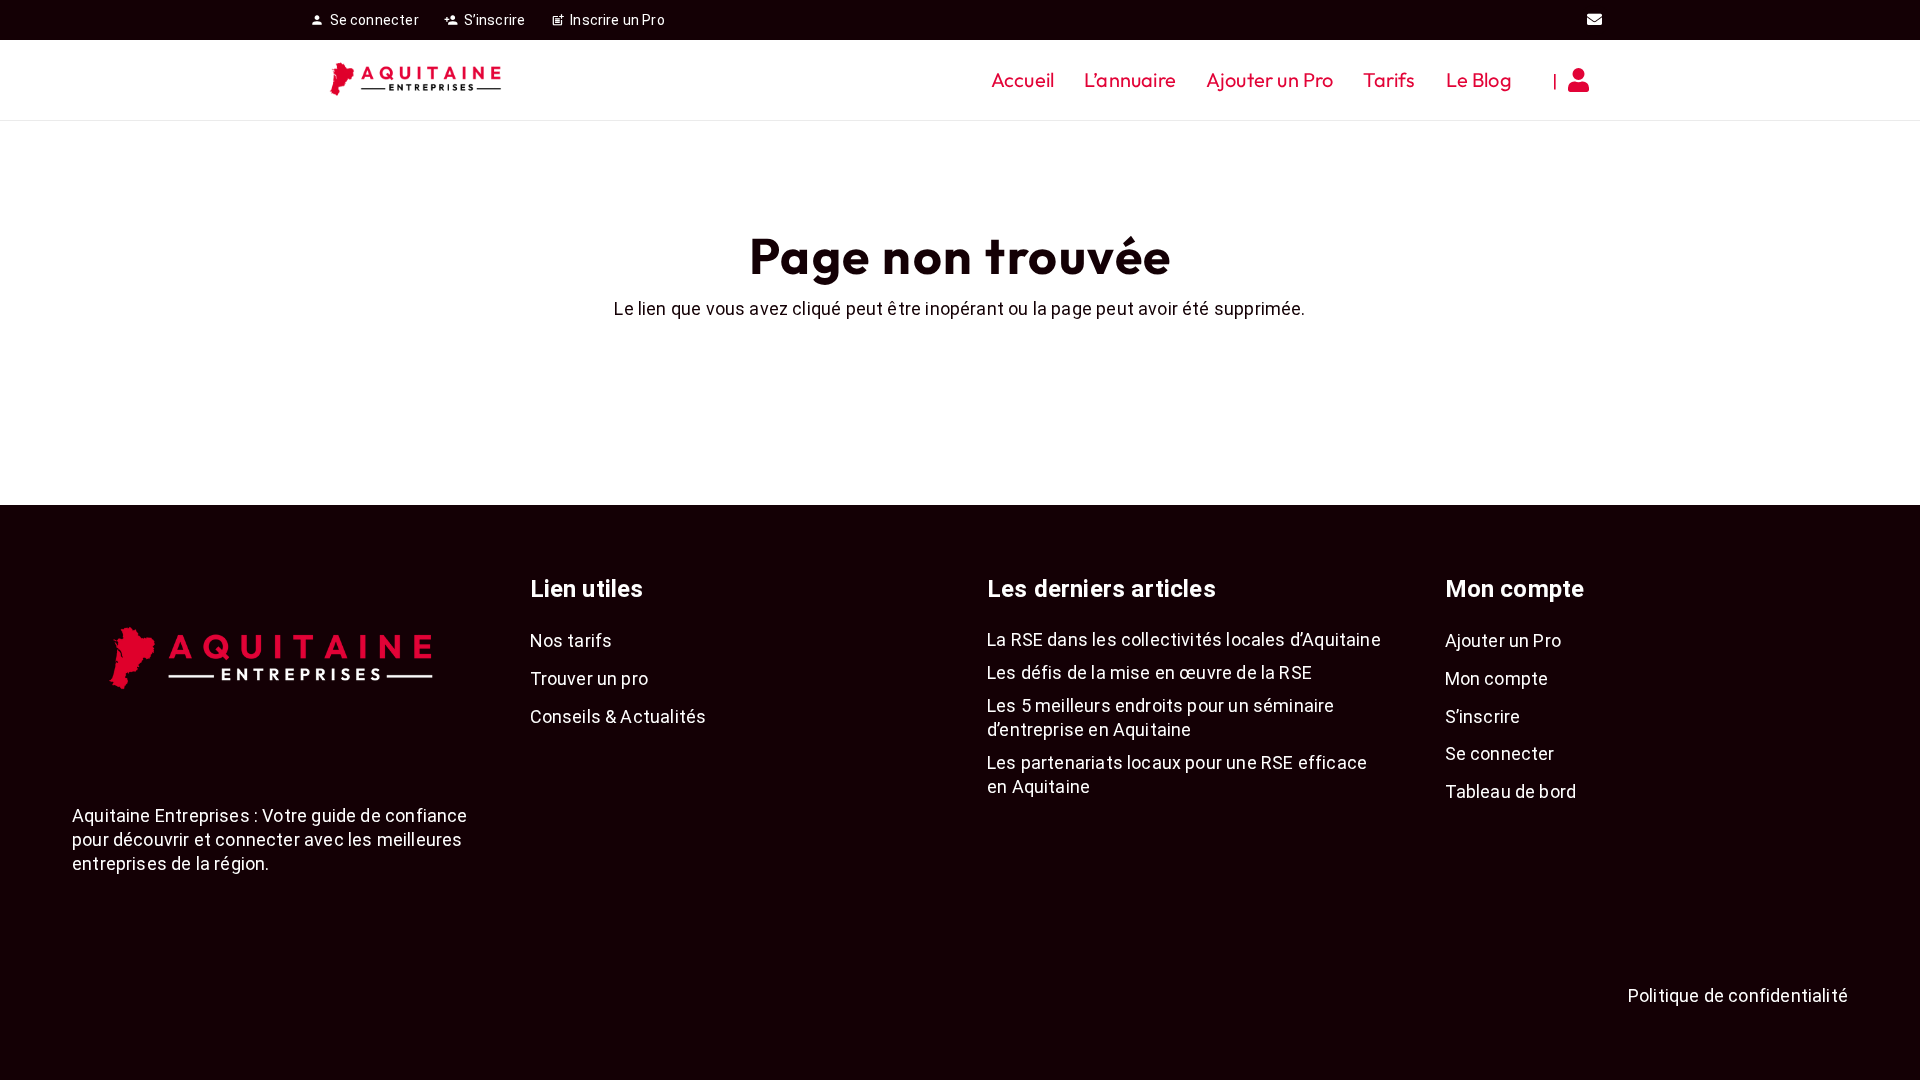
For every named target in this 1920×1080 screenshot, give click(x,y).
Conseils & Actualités (618, 716)
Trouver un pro (589, 678)
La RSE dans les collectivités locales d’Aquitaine (1184, 639)
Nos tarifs (571, 640)
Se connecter (1500, 753)
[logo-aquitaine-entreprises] (417, 80)
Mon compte (1497, 678)
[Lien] (1583, 80)
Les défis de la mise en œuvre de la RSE (1149, 672)
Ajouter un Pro (1503, 640)
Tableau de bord (1511, 791)
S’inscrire (1483, 716)
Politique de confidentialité (1738, 995)
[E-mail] (1595, 20)
